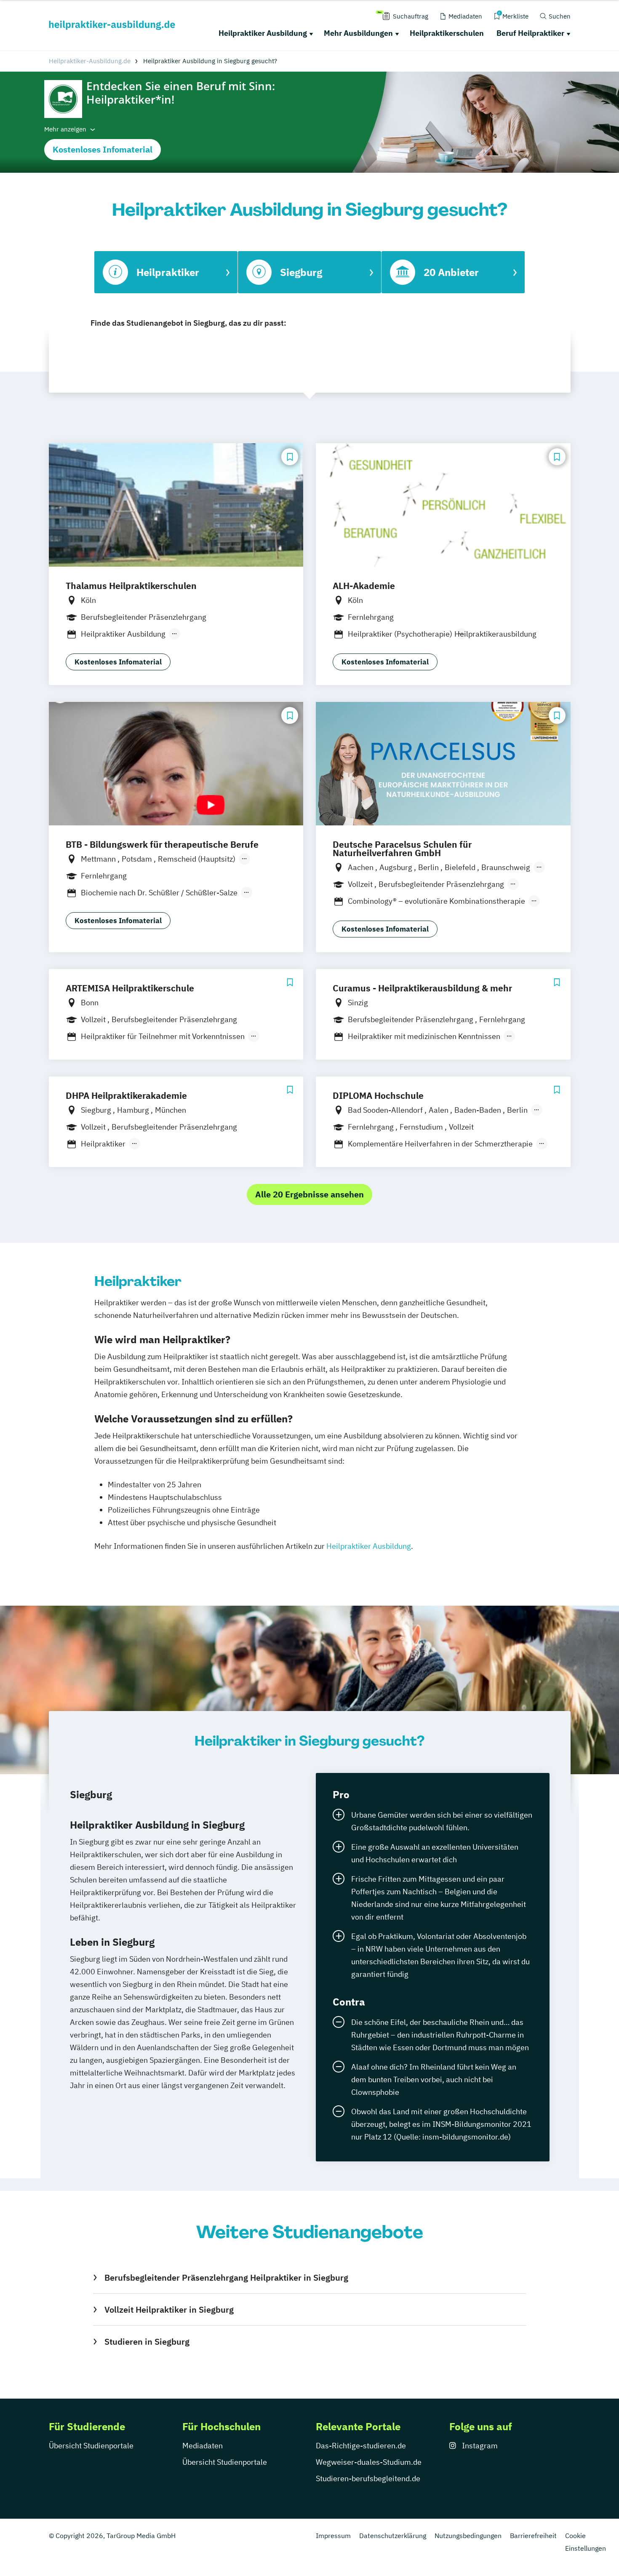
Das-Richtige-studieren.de (361, 2446)
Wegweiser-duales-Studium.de (369, 2462)
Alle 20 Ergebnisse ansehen (309, 1194)
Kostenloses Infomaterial (103, 149)
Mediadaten (203, 2446)
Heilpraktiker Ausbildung (263, 33)
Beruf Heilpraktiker (530, 33)
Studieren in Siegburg (147, 2342)
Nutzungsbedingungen (468, 2536)
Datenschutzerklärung (393, 2536)
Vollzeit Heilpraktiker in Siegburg (169, 2310)
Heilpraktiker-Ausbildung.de (90, 61)
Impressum (333, 2536)
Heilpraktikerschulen (447, 33)
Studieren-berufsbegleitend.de (368, 2478)
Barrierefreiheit (533, 2536)
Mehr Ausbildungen (358, 33)
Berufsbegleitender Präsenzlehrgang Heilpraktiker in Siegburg (226, 2277)
